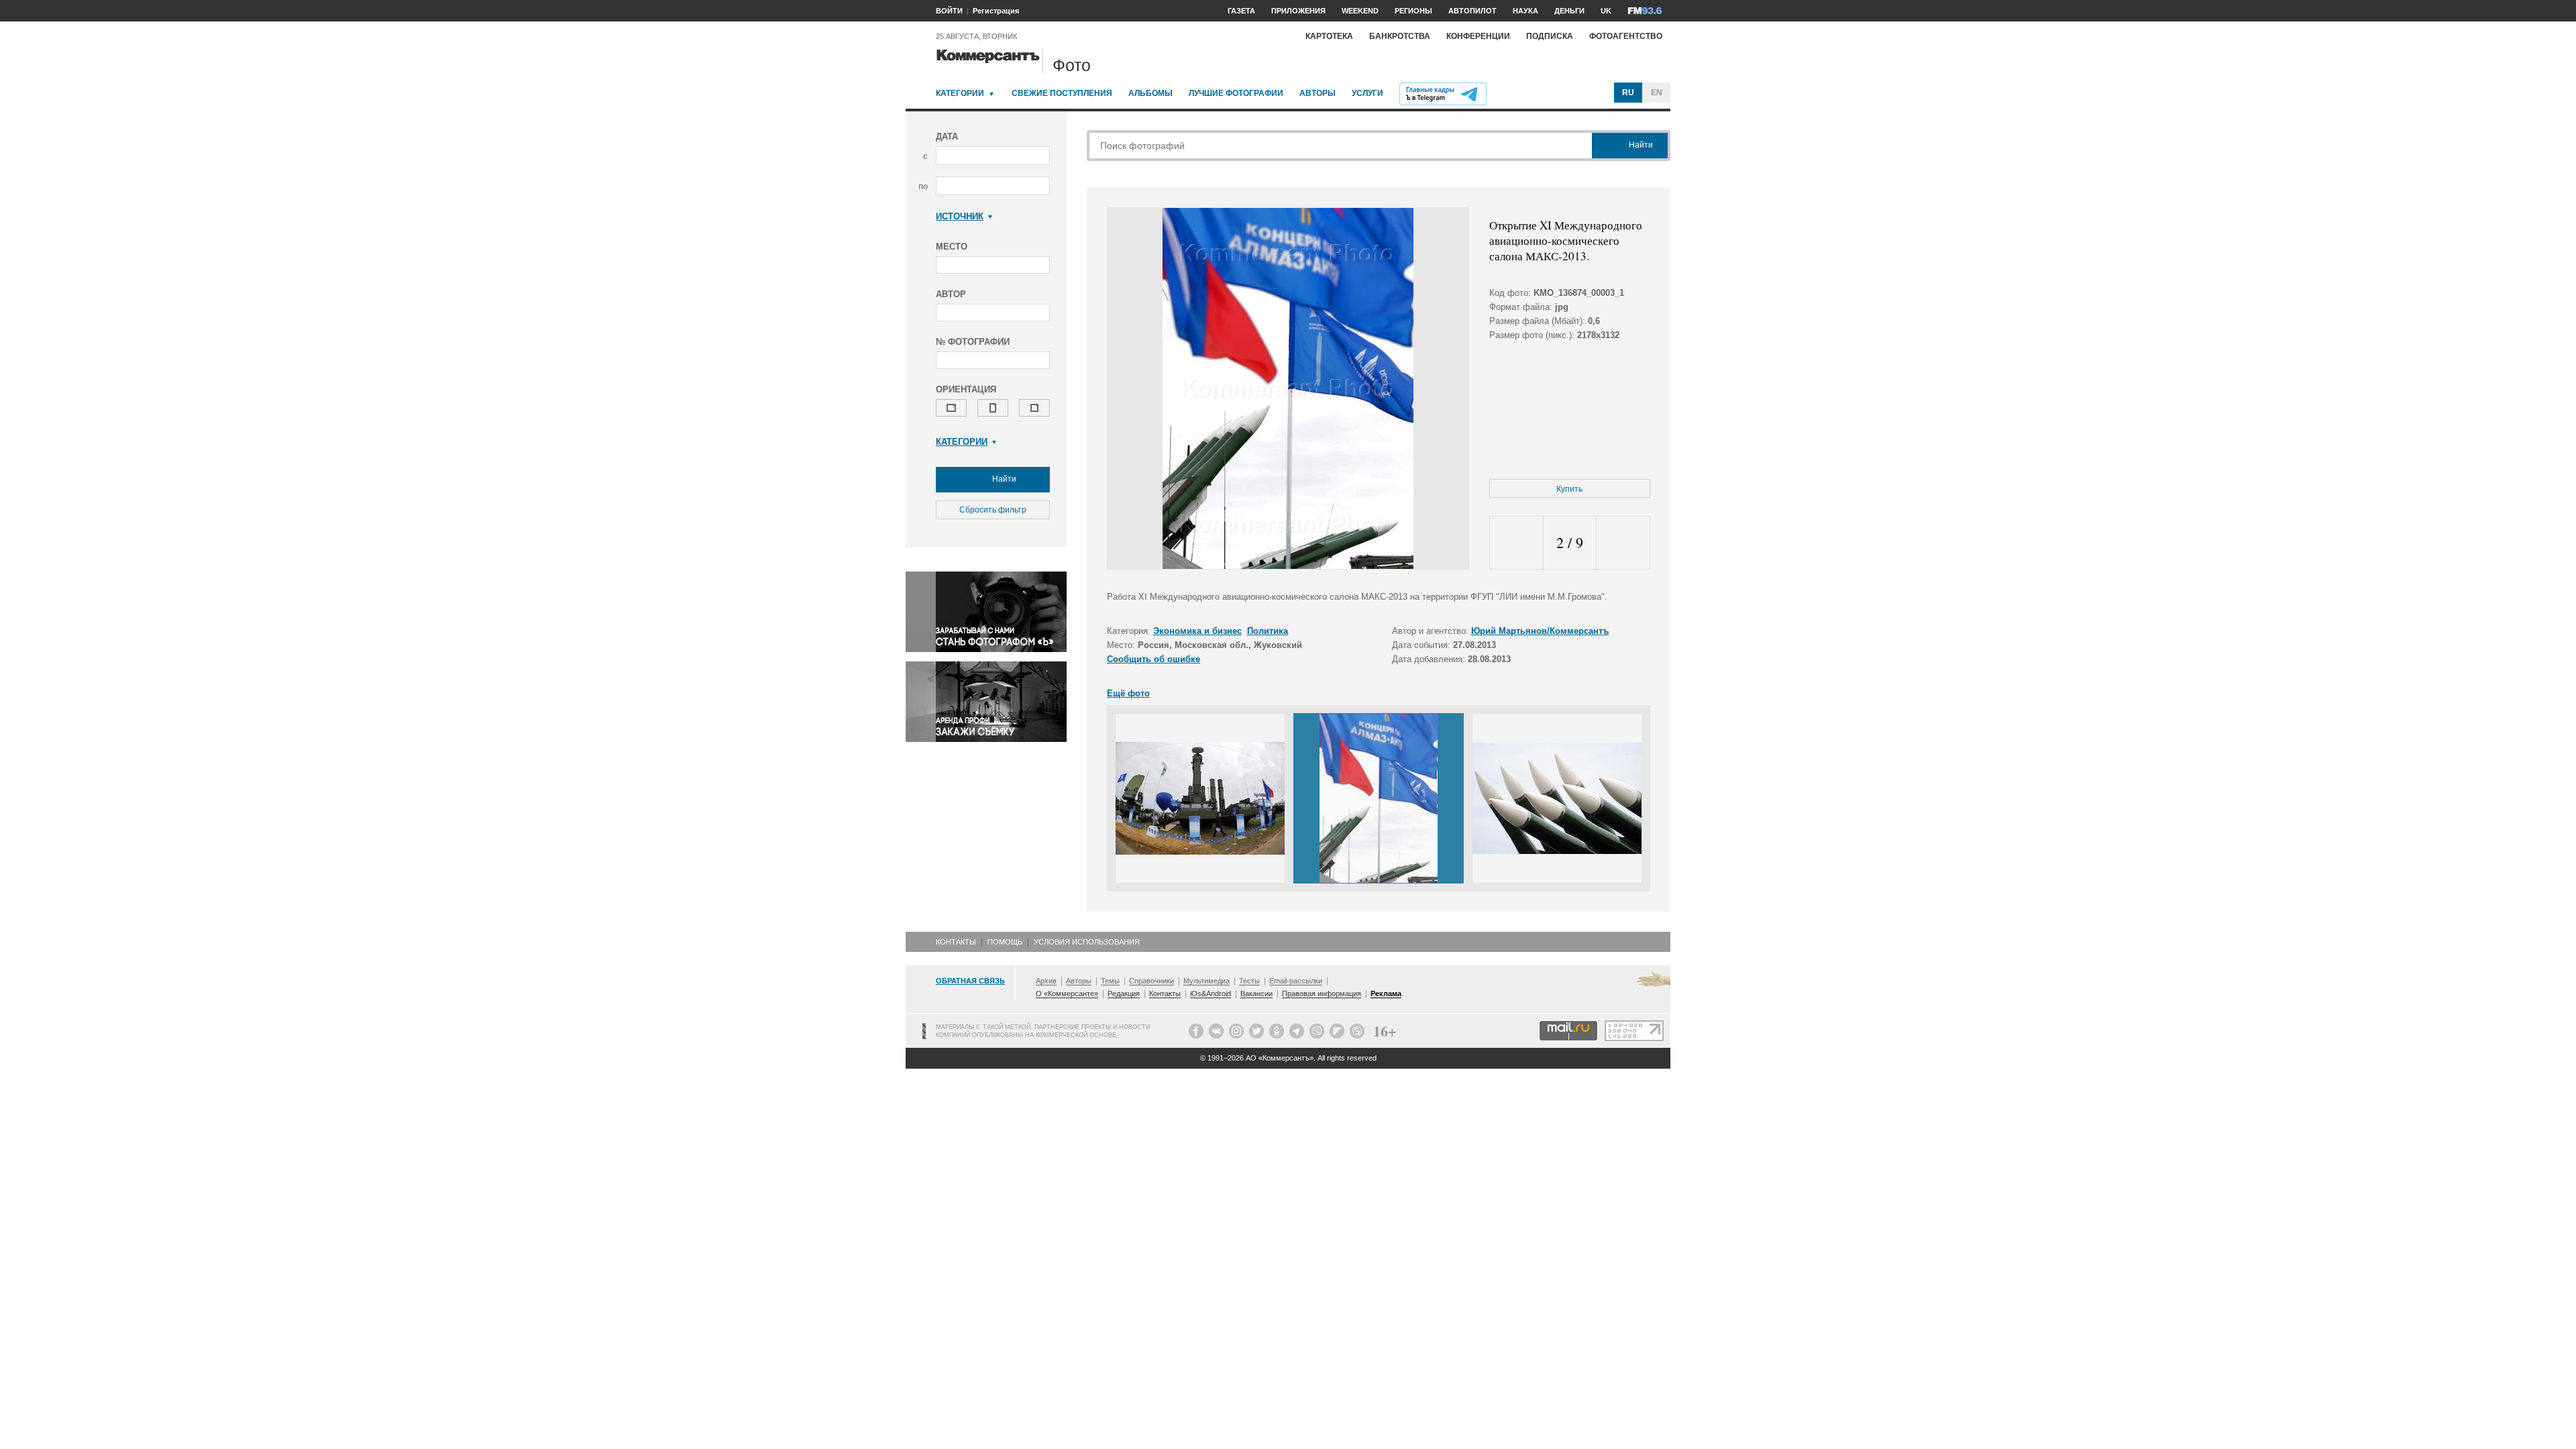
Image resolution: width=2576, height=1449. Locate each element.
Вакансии (1256, 994)
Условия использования (1087, 942)
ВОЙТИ (949, 11)
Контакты (956, 942)
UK (1606, 11)
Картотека (1329, 36)
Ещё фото (1128, 693)
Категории (960, 93)
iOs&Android (1211, 994)
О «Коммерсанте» (1067, 994)
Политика (1268, 631)
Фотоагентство (1626, 36)
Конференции (1478, 36)
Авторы (1318, 93)
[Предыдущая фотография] (1516, 543)
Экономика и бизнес (1197, 631)
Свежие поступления (1062, 93)
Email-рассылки (1296, 981)
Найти (1003, 479)
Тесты (1249, 981)
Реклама (1386, 994)
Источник (960, 216)
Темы (1110, 981)
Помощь (1005, 942)
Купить (1569, 489)
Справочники (1151, 981)
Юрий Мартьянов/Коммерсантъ (1540, 631)
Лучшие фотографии (1236, 93)
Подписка (1550, 36)
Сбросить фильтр (993, 510)
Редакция (1124, 994)
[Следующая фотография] (1623, 543)
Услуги (1367, 93)
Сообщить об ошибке (1153, 659)
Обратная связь (970, 981)
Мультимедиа (1206, 981)
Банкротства (1400, 36)
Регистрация (996, 11)
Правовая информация (1322, 994)
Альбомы (1150, 93)
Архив (1046, 981)
